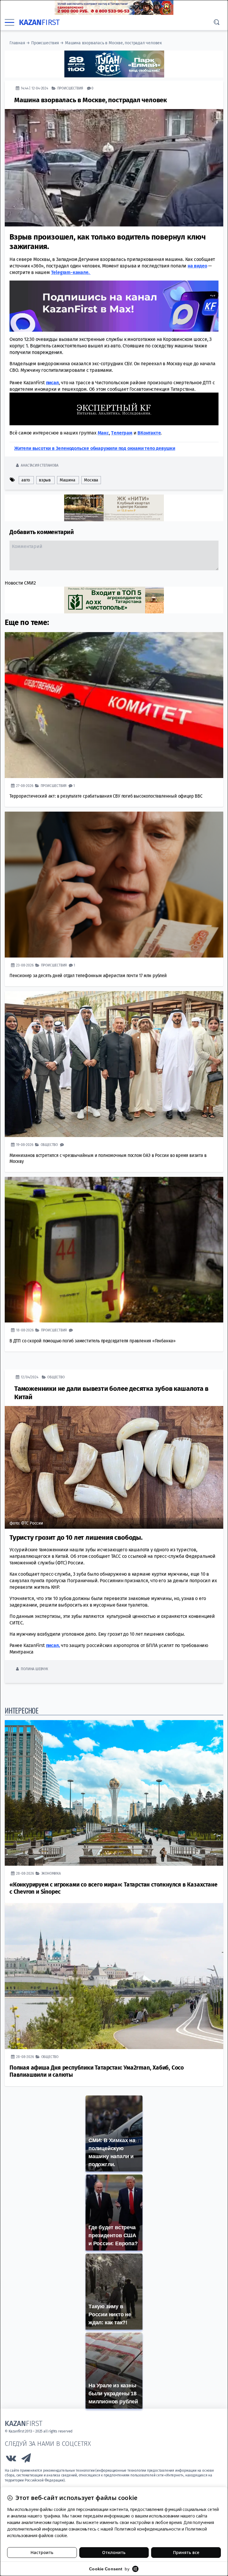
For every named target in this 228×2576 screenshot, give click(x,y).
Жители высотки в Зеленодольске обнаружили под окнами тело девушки (95, 448)
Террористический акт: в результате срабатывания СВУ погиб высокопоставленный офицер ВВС (106, 796)
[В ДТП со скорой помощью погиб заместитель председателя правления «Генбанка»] (114, 1250)
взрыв (45, 480)
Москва (91, 480)
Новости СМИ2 (20, 583)
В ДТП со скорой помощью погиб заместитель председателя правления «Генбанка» (93, 1340)
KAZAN (39, 22)
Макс (103, 433)
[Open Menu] (9, 23)
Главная (17, 43)
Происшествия (45, 43)
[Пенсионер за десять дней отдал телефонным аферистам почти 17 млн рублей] (114, 884)
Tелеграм (122, 433)
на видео (197, 266)
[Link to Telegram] (26, 2459)
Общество (49, 1144)
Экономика (51, 1873)
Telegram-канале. (71, 272)
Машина (68, 480)
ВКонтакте (149, 433)
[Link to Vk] (11, 2459)
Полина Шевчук (34, 1669)
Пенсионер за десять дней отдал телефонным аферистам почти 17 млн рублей (88, 975)
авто (26, 480)
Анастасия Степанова (39, 465)
